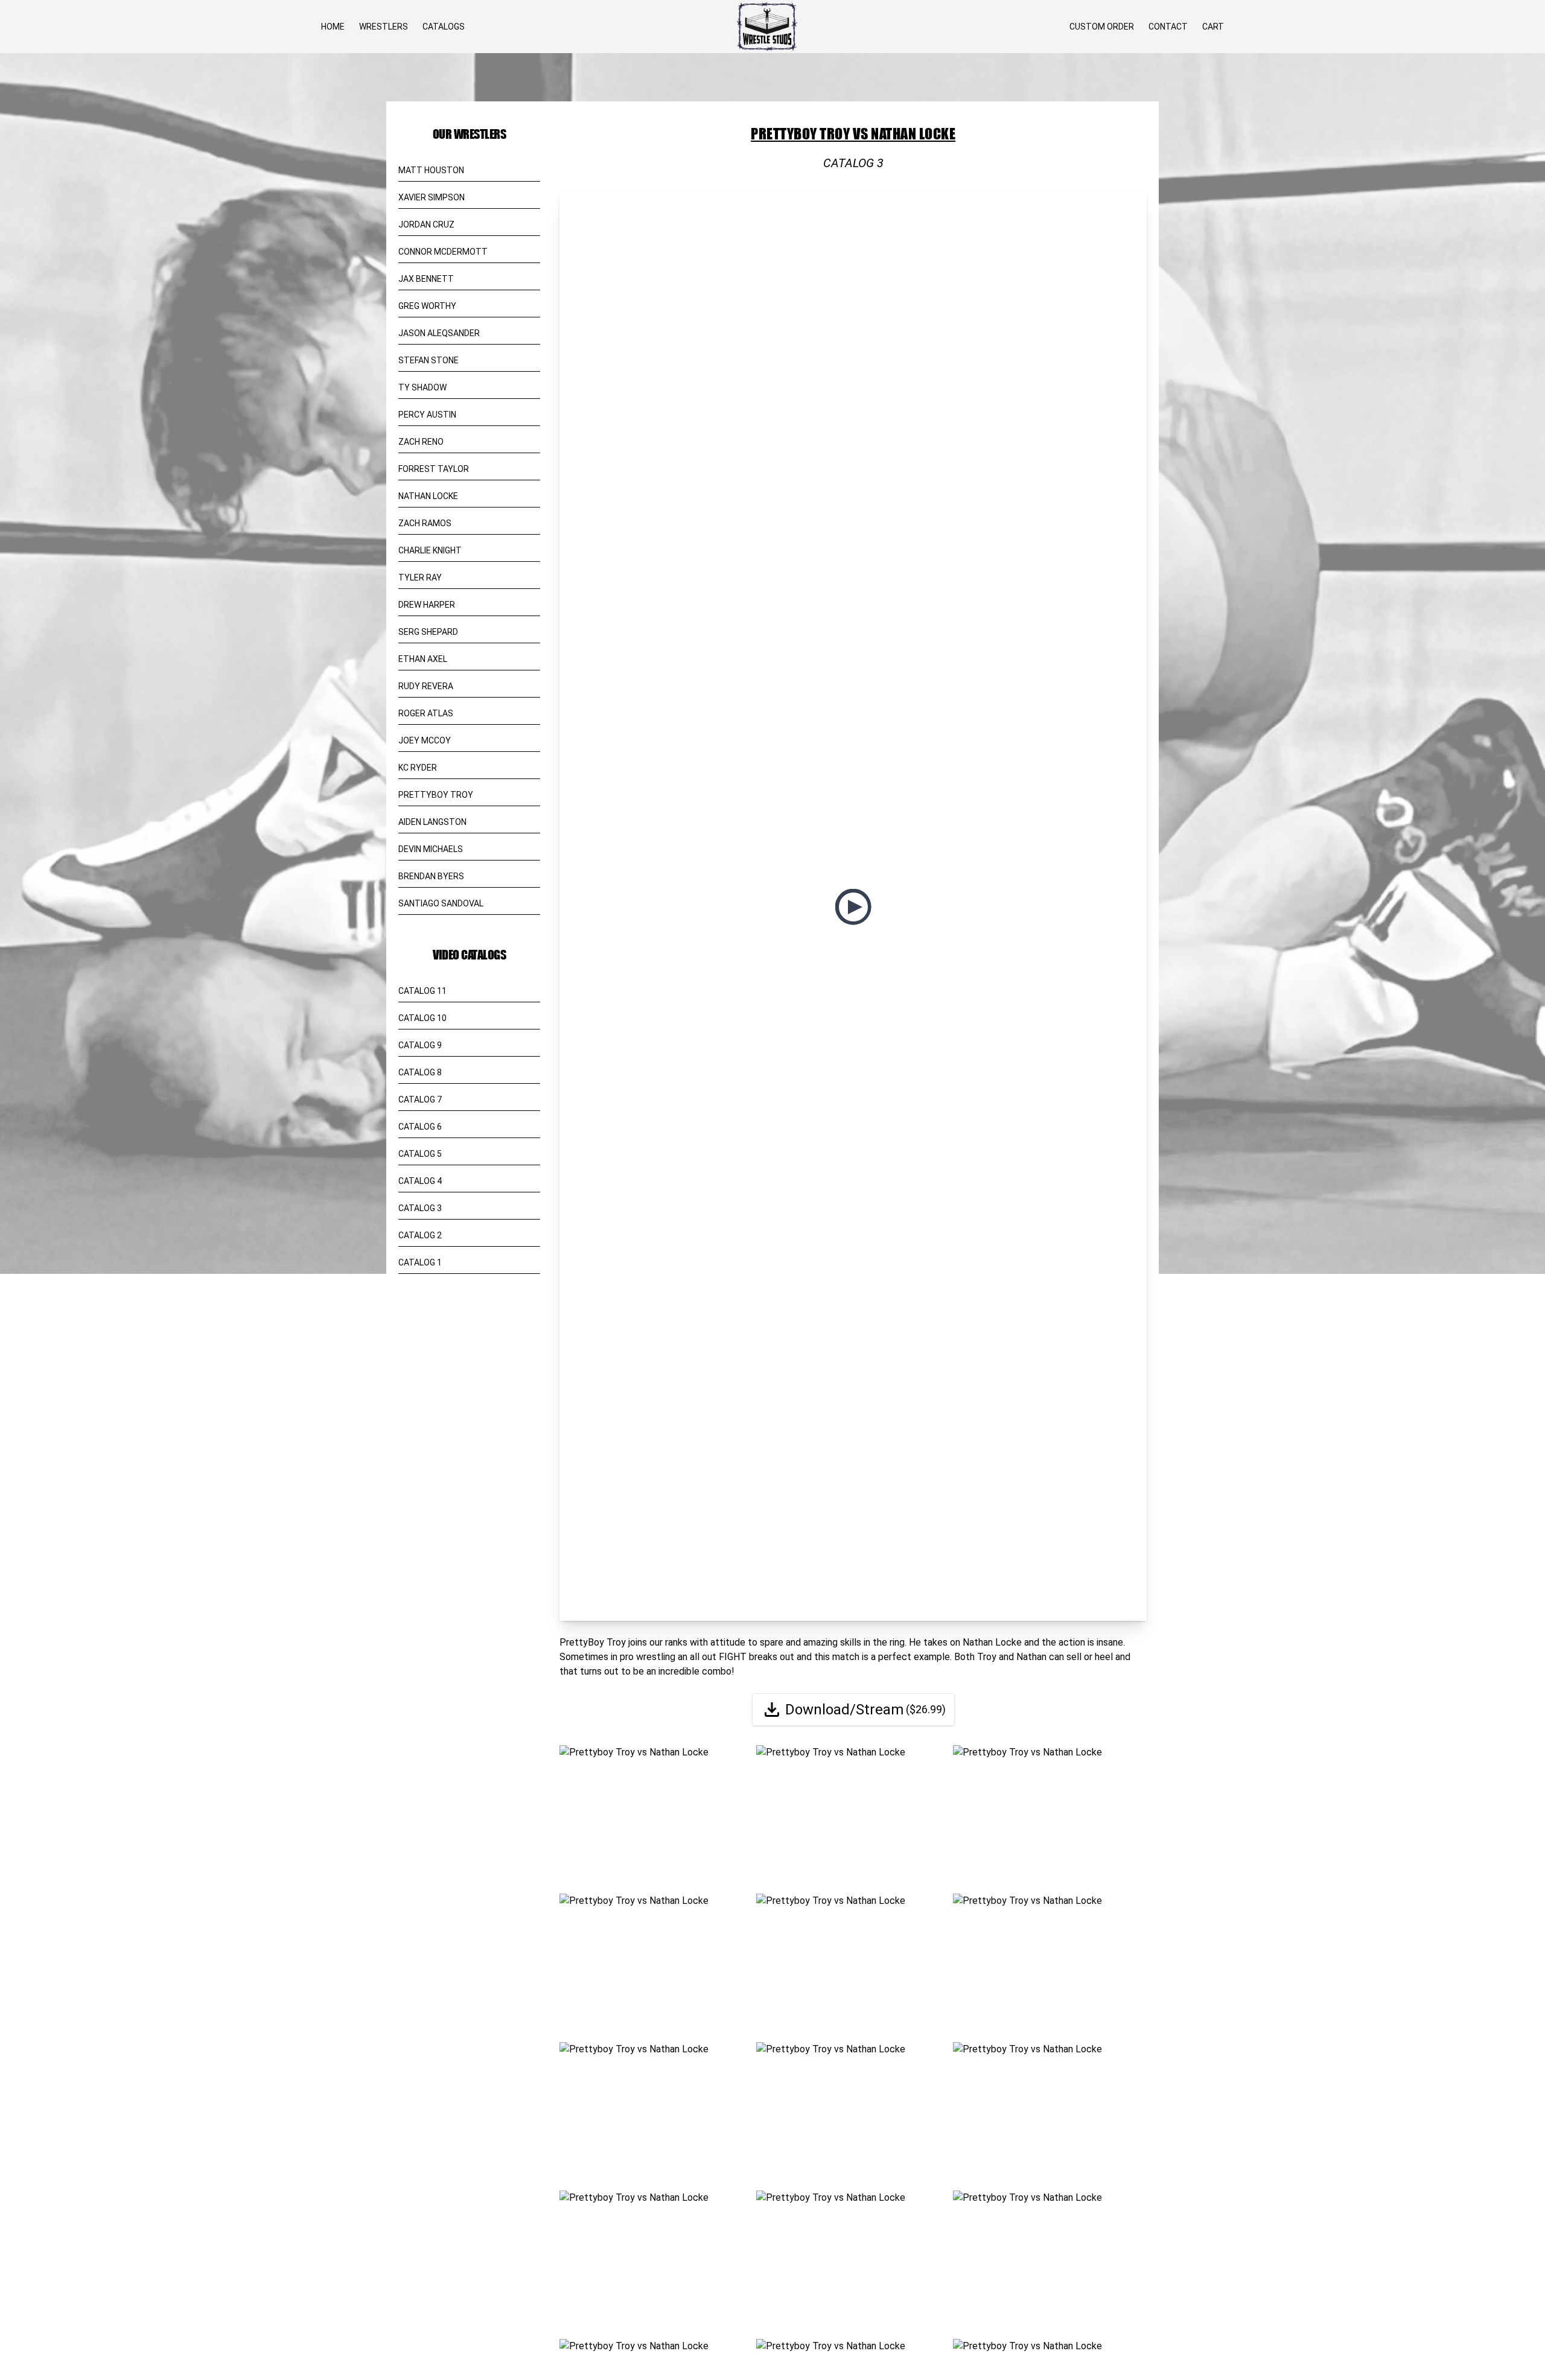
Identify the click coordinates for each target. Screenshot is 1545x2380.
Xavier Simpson (432, 197)
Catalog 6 (420, 1127)
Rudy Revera (426, 686)
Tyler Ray (420, 577)
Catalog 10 (422, 1018)
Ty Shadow (422, 387)
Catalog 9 (420, 1045)
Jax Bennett (426, 279)
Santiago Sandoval (441, 903)
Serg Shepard (428, 632)
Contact (1168, 27)
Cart (1213, 27)
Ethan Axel (423, 659)
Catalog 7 (420, 1099)
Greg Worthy (427, 306)
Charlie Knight (430, 550)
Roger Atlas (426, 713)
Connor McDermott (443, 252)
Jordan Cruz (426, 224)
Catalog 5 (420, 1154)
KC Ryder (418, 768)
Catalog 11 (422, 991)
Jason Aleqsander (439, 333)
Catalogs (444, 27)
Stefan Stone (428, 360)
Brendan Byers (431, 876)
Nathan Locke (428, 496)
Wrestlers (384, 27)
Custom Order (1102, 27)
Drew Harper (427, 605)
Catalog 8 (420, 1072)
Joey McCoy (425, 740)
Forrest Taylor (434, 469)
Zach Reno (421, 442)
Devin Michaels (431, 849)
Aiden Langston (432, 822)
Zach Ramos (425, 523)
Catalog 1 (420, 1262)
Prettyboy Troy (436, 795)
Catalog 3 (420, 1208)
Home (333, 27)
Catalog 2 (420, 1235)
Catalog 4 (420, 1181)
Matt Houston (431, 170)
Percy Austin (427, 415)
